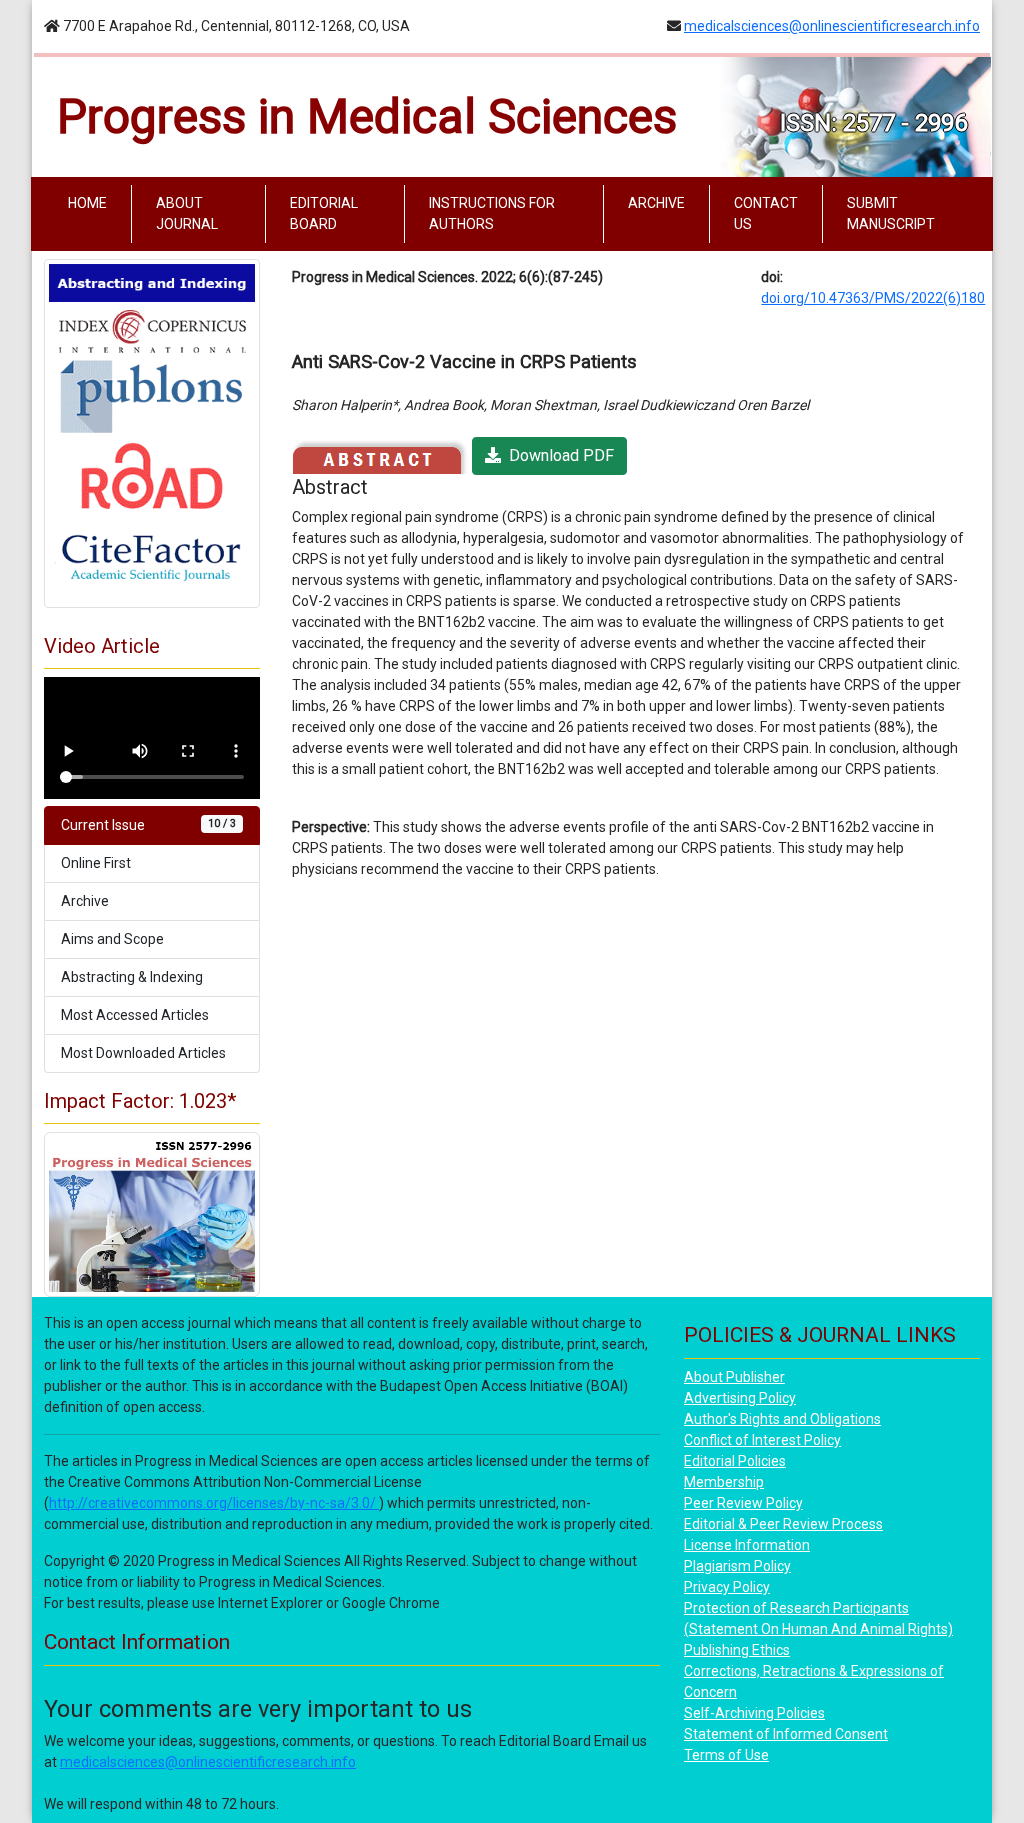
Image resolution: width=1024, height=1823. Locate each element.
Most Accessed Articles (135, 1015)
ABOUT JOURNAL (187, 213)
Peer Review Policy (743, 1503)
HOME (91, 202)
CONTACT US (766, 213)
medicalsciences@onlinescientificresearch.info (832, 26)
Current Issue (148, 825)
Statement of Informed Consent (786, 1734)
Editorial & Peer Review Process (783, 1524)
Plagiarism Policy (737, 1566)
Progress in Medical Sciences (367, 116)
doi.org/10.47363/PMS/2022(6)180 (873, 298)
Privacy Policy (727, 1587)
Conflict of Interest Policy (762, 1440)
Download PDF (557, 455)
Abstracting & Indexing (132, 977)
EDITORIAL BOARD (324, 213)
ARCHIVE (656, 203)
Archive (85, 901)
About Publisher (734, 1377)
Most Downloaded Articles (143, 1053)
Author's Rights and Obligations (782, 1419)
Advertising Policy (740, 1398)
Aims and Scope (112, 939)
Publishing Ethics (737, 1650)
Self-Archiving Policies (754, 1713)
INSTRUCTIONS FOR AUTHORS (492, 213)
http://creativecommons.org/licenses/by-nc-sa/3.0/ (214, 1503)
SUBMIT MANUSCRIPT (891, 213)
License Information (747, 1545)
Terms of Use (726, 1755)
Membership (724, 1482)
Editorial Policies (735, 1461)
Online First (96, 863)
